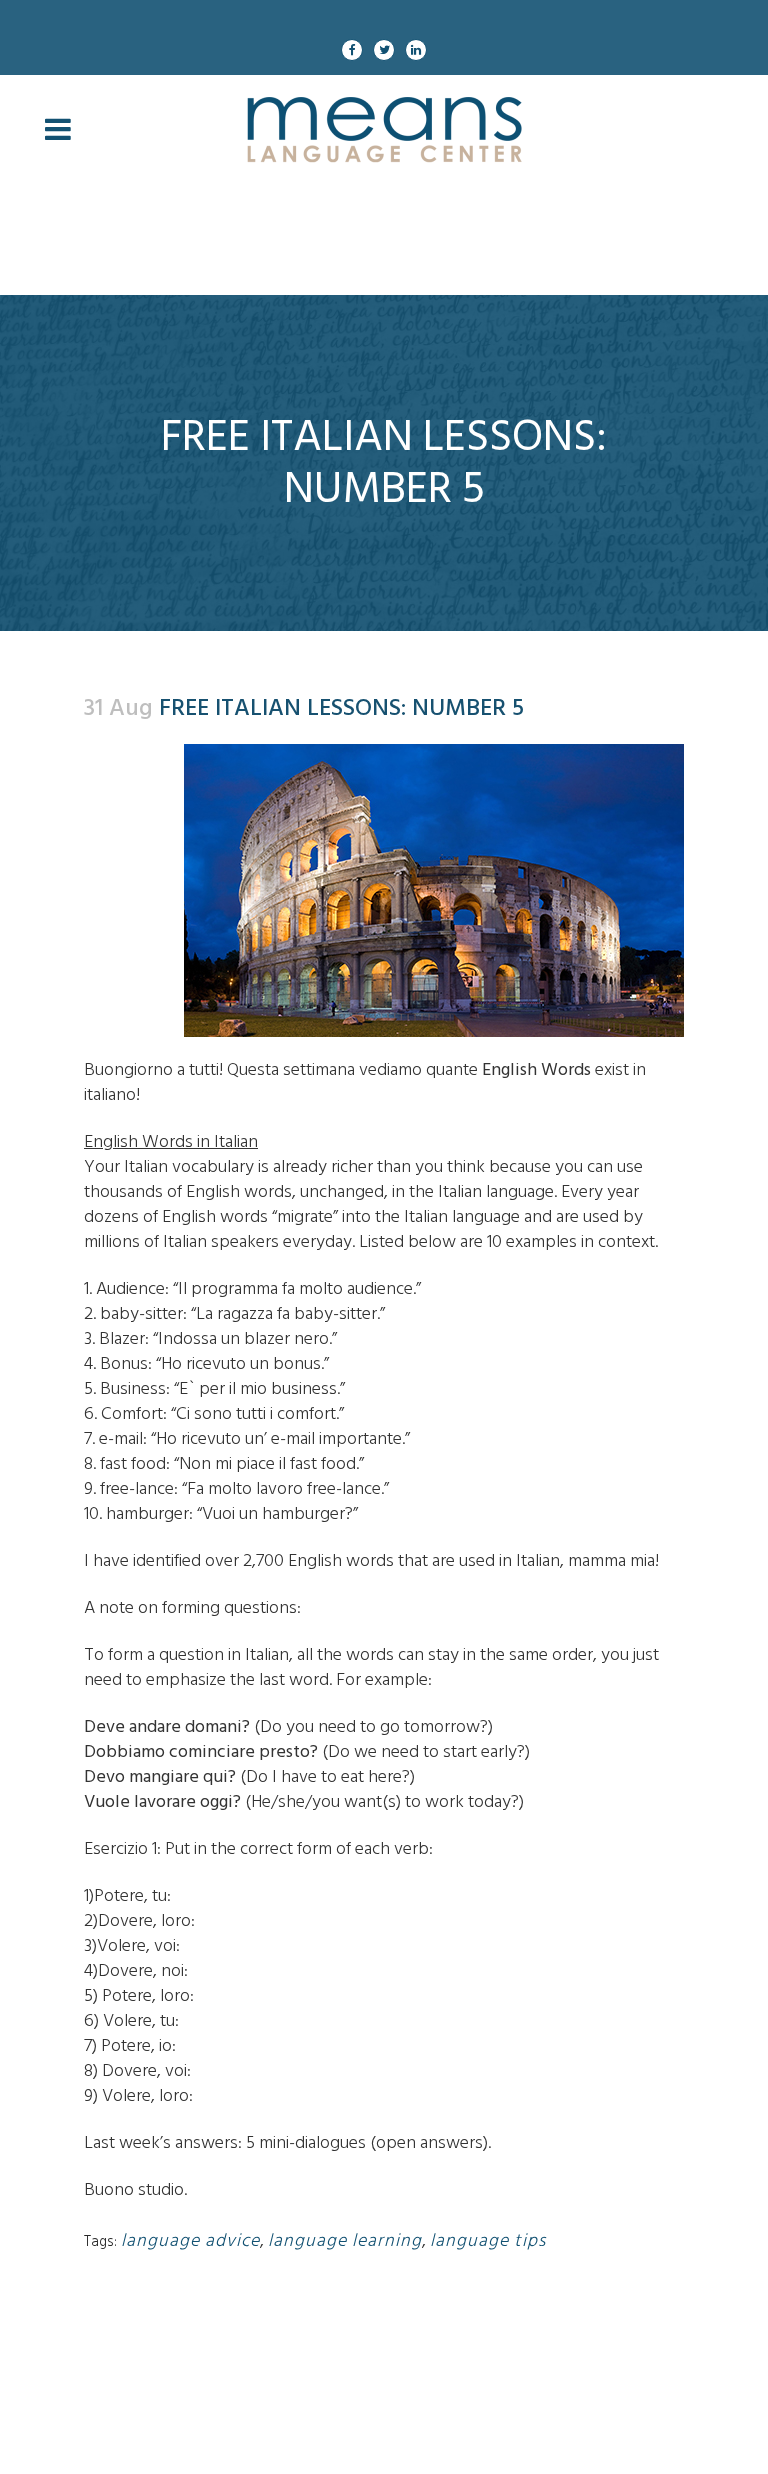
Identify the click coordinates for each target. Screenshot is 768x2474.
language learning (345, 2240)
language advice (190, 2240)
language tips (488, 2240)
